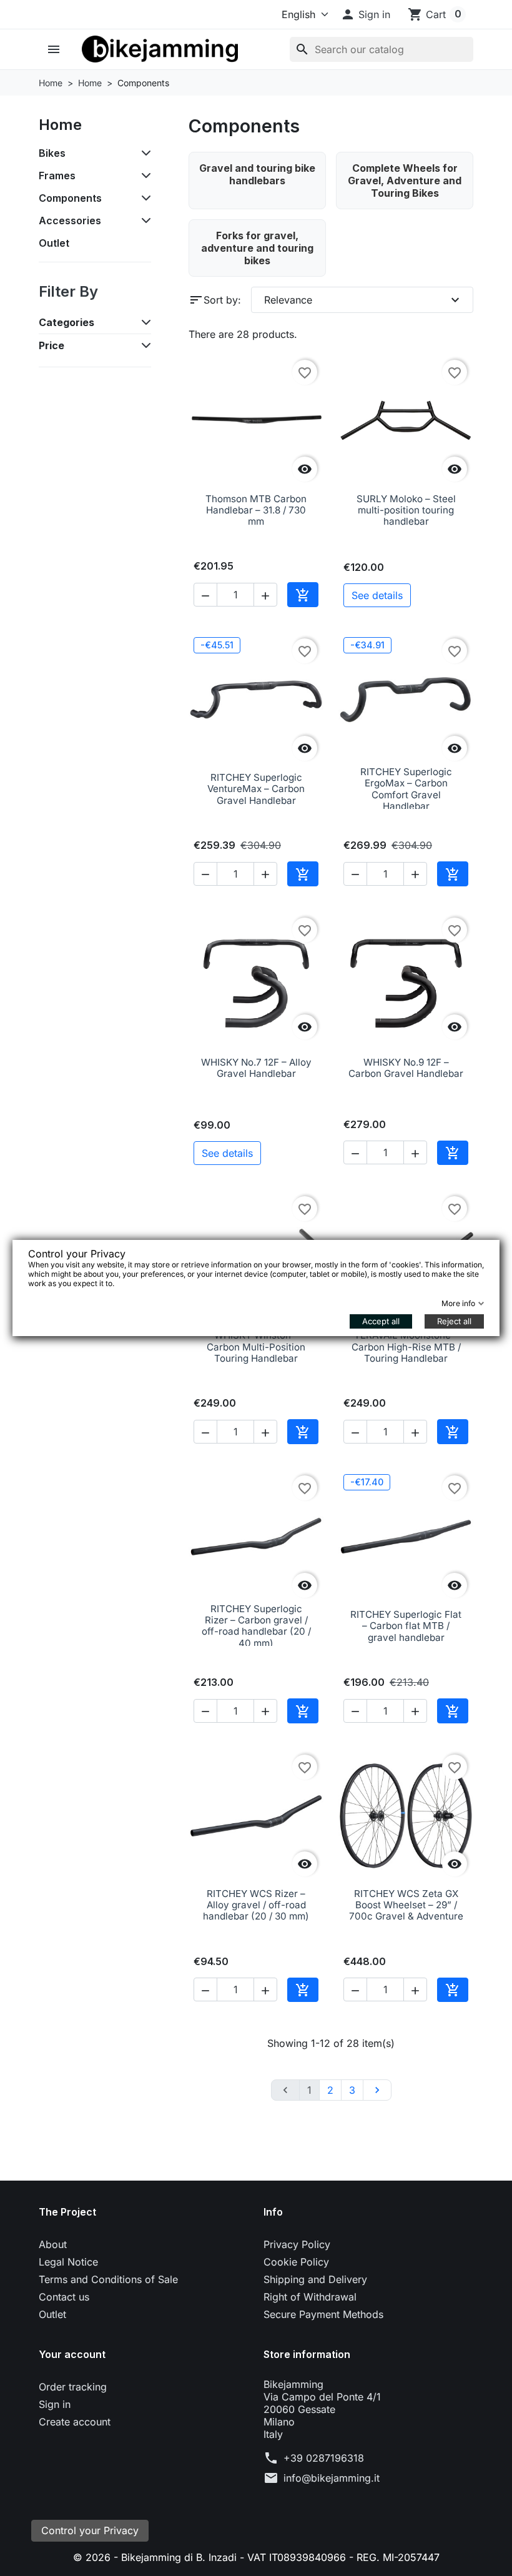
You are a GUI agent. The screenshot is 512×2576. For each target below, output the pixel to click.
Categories (66, 322)
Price (52, 345)
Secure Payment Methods (323, 2314)
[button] (365, 14)
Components (70, 198)
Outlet (54, 243)
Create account (75, 2422)
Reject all (454, 1321)
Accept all (381, 1321)
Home (60, 125)
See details (377, 595)
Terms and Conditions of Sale (108, 2279)
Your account (72, 2354)
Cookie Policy (296, 2262)
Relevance (363, 300)
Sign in (55, 2404)
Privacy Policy (297, 2244)
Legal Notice (68, 2262)
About (53, 2244)
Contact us (64, 2297)
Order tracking (73, 2387)
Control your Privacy (90, 2530)
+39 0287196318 (324, 2458)
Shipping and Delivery (315, 2279)
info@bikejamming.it (332, 2478)
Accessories (70, 220)
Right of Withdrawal (310, 2297)
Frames (57, 176)
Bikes (52, 153)
